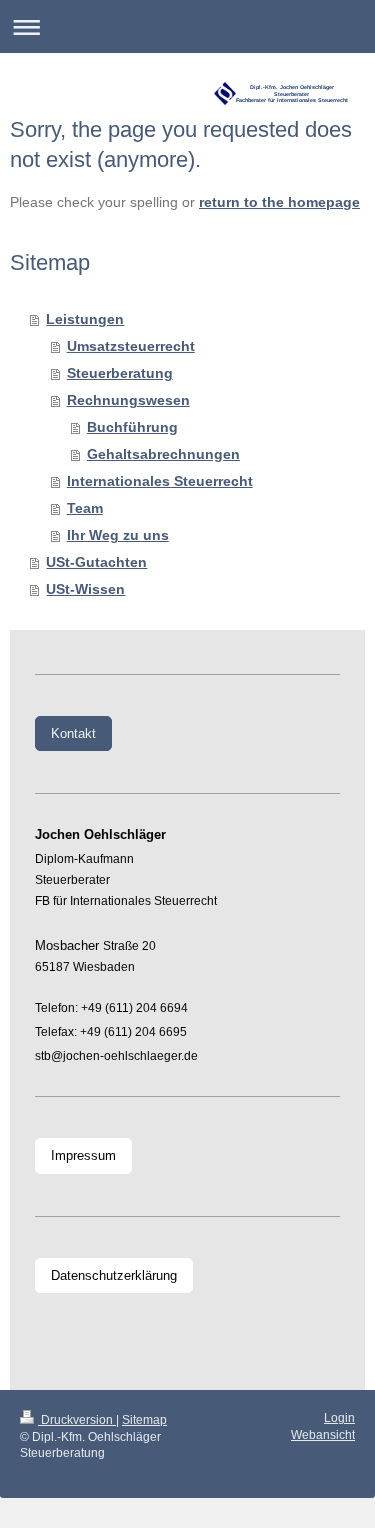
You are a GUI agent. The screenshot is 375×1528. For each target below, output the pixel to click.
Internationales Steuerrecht (160, 481)
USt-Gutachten (96, 562)
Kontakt (73, 733)
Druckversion (77, 1419)
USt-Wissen (85, 589)
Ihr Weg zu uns (118, 535)
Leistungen (85, 319)
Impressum (83, 1155)
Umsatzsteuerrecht (131, 346)
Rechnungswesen (128, 400)
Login (339, 1417)
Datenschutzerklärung (114, 1275)
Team (85, 508)
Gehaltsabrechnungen (163, 454)
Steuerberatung (120, 373)
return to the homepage (279, 202)
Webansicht (323, 1434)
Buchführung (132, 427)
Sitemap (144, 1419)
